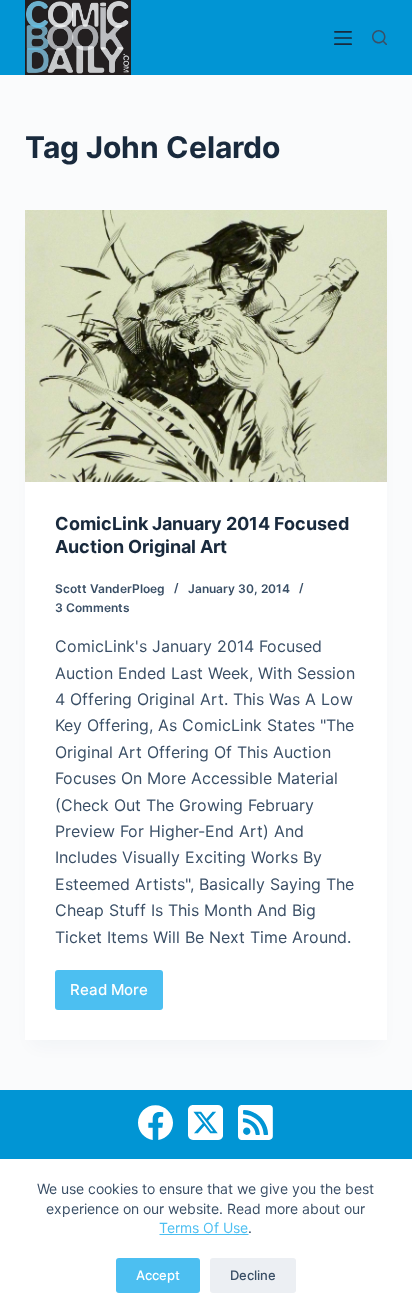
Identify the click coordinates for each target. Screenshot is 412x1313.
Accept (158, 1275)
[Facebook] (155, 1122)
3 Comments (92, 607)
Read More (116, 995)
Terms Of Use (203, 1227)
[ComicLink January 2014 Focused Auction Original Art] (206, 346)
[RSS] (255, 1122)
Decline (253, 1275)
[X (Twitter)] (205, 1122)
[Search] (379, 37)
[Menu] (343, 38)
